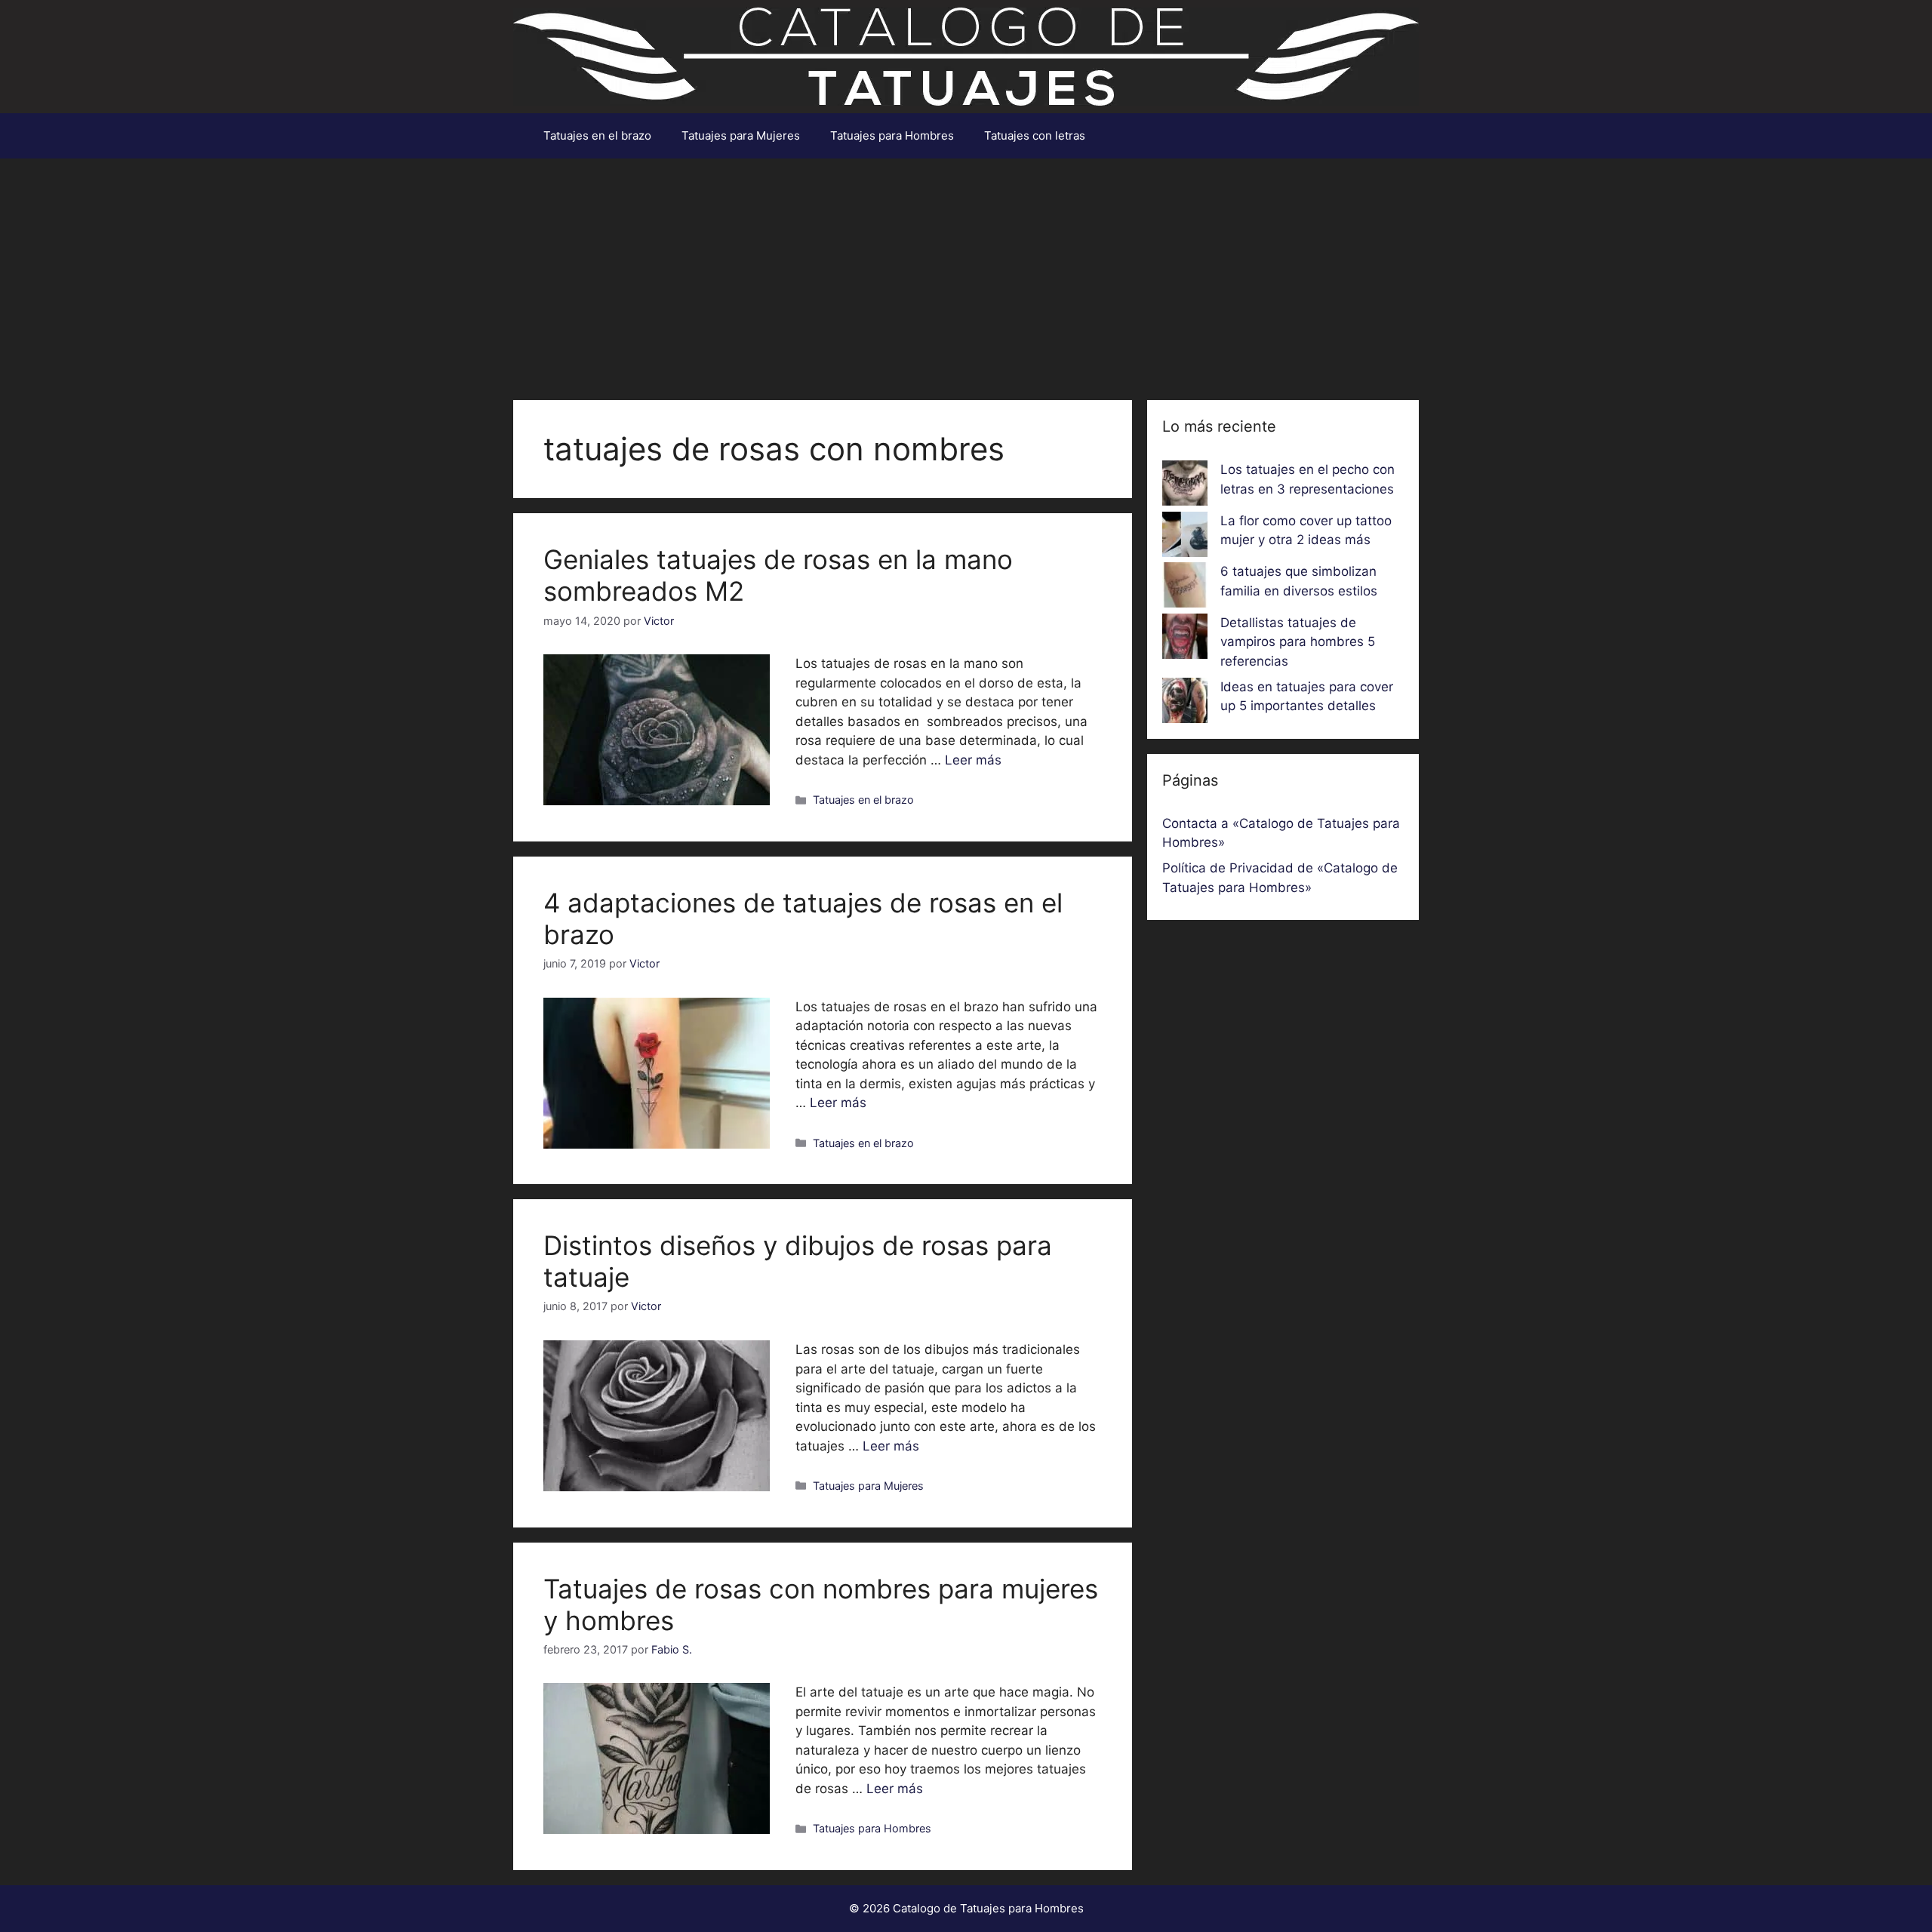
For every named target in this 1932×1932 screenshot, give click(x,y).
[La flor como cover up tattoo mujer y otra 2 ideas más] (1185, 537)
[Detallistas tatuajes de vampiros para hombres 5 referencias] (1185, 639)
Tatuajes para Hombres (892, 135)
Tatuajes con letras (1035, 135)
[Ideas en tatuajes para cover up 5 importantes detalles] (1185, 703)
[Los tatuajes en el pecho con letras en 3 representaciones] (1185, 486)
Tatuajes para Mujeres (741, 135)
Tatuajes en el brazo (597, 135)
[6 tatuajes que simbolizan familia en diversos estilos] (1185, 588)
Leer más (973, 760)
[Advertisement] (966, 272)
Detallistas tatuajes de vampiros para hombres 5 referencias (1298, 642)
